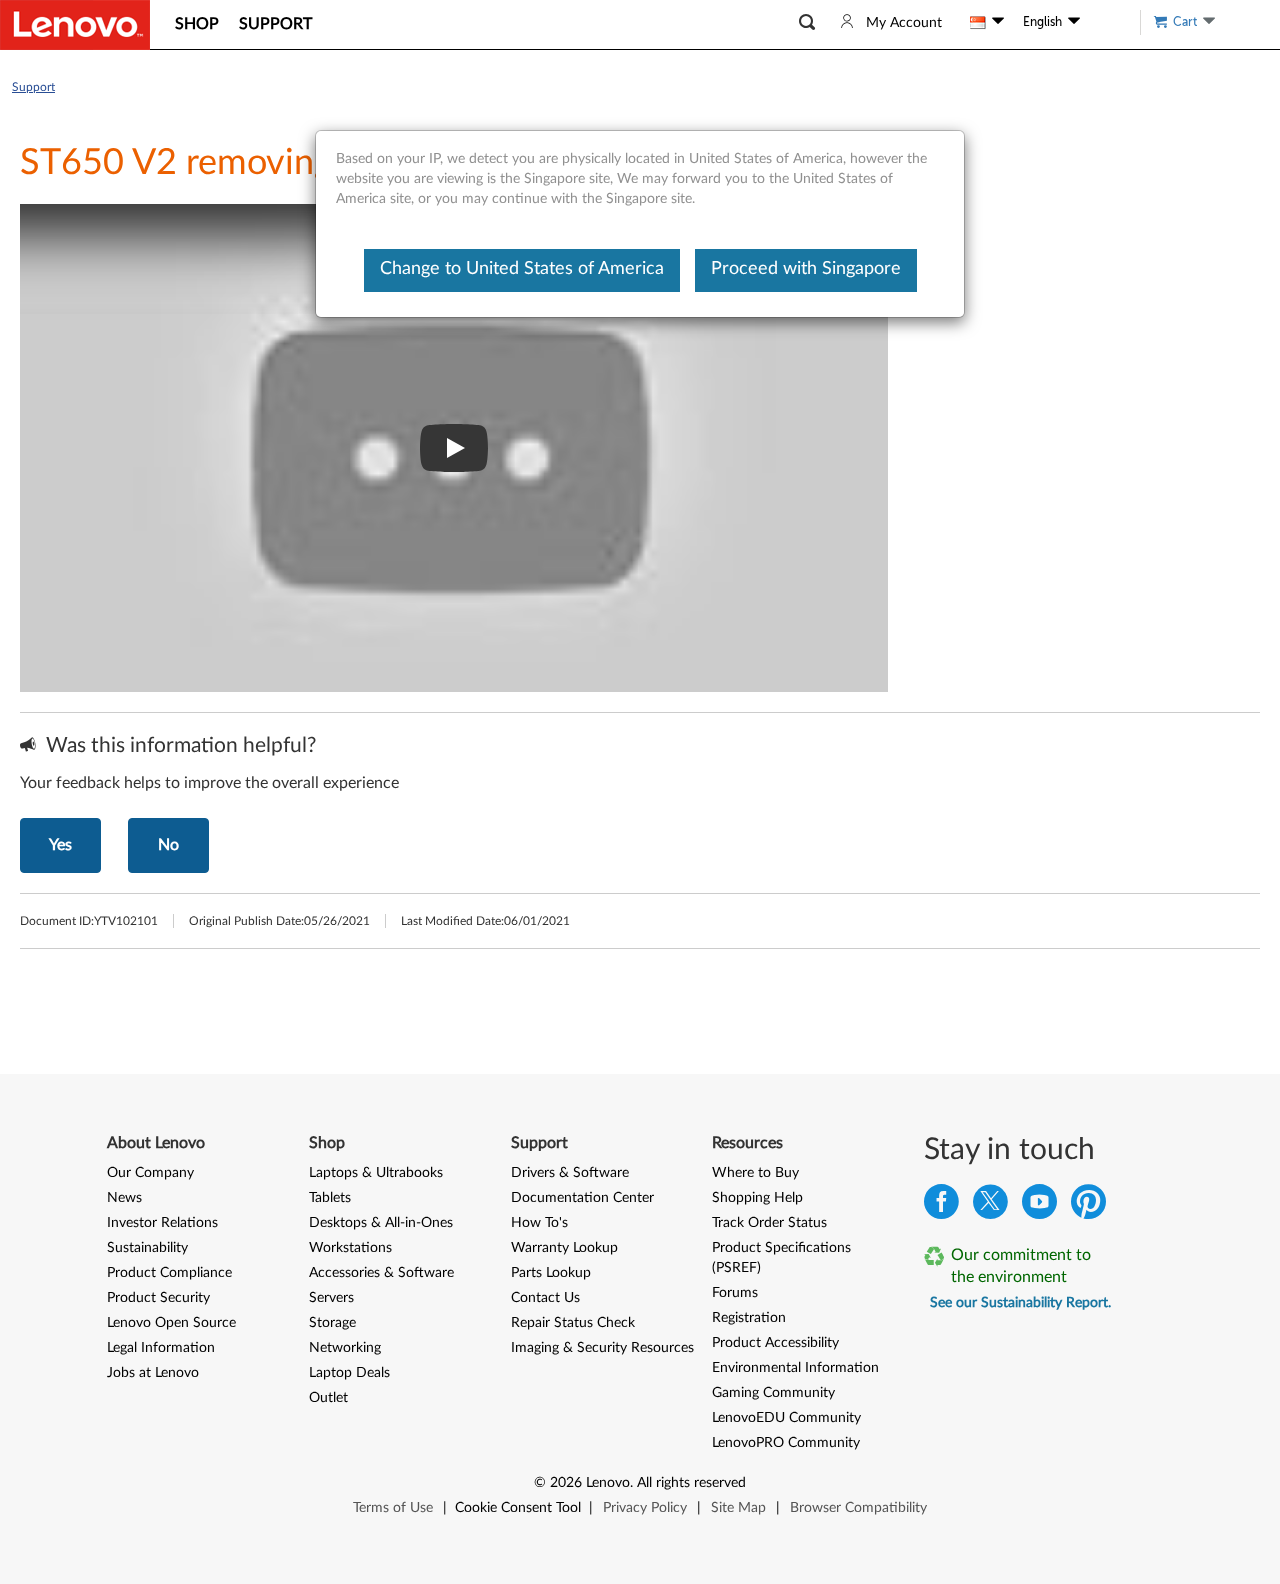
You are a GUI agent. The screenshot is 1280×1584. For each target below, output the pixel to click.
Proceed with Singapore (806, 269)
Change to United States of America (522, 269)
